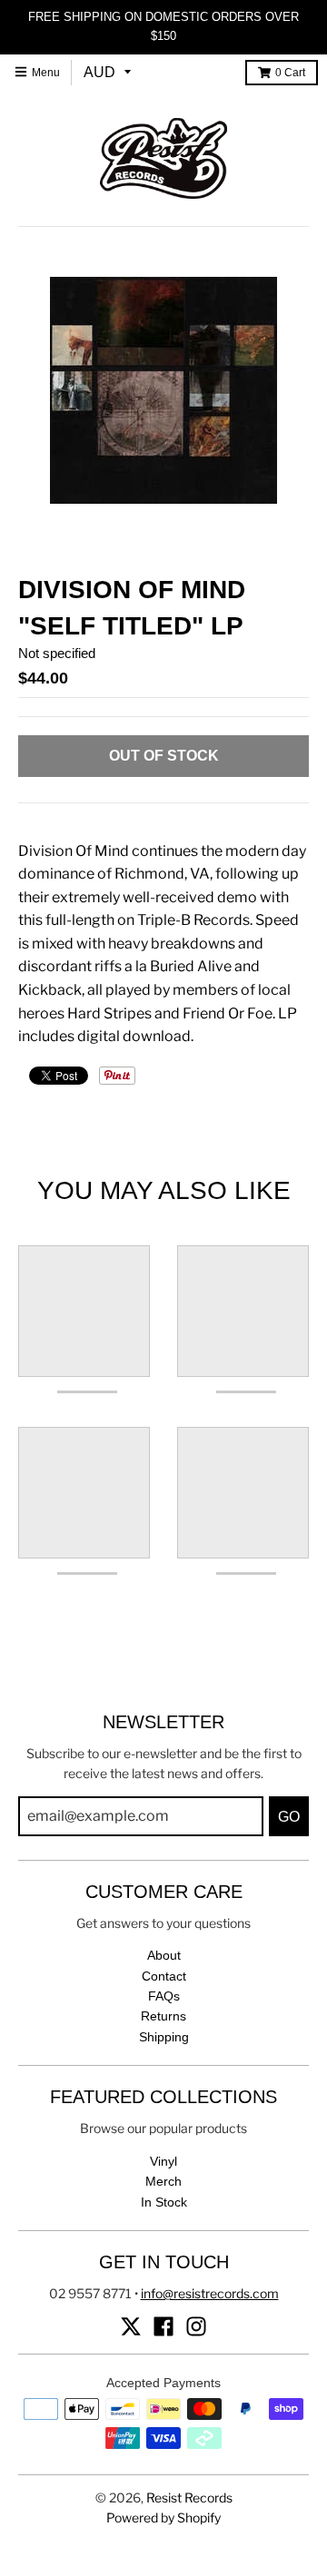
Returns (163, 2016)
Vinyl (163, 2161)
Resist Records (189, 2497)
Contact (164, 1976)
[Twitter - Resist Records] (131, 2326)
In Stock (164, 2202)
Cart (290, 73)
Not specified (57, 653)
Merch (163, 2181)
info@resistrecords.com (210, 2293)
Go (289, 1817)
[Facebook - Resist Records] (163, 2326)
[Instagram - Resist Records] (196, 2326)
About (164, 1955)
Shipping (164, 2037)
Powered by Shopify (163, 2517)
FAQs (164, 1996)
